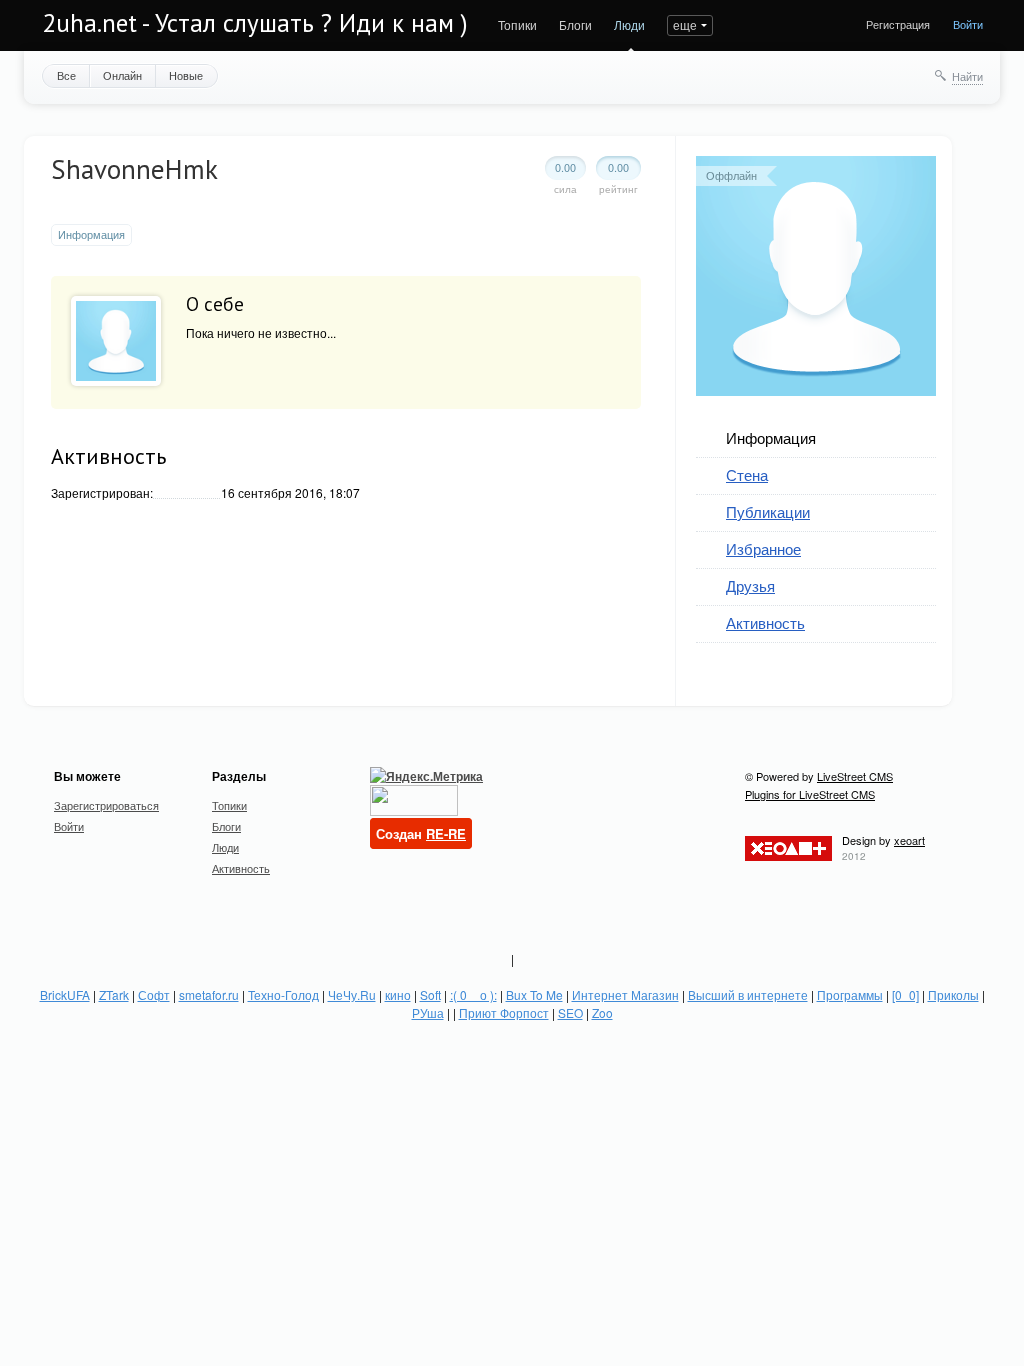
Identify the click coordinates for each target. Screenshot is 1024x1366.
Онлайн (122, 75)
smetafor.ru (209, 994)
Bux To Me (534, 994)
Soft (430, 994)
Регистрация (898, 24)
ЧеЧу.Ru (352, 994)
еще (685, 24)
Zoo (602, 1012)
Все (66, 75)
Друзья (750, 585)
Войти (968, 24)
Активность (765, 622)
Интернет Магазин (625, 994)
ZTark (114, 994)
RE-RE (446, 833)
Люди (629, 24)
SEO (570, 1012)
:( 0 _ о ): (473, 994)
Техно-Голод (283, 994)
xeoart (909, 840)
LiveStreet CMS (855, 776)
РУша (428, 1012)
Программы (850, 994)
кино (398, 994)
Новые (186, 75)
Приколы (953, 994)
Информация (771, 437)
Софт (154, 994)
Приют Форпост (504, 1012)
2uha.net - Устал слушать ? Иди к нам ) (255, 23)
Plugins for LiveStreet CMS (810, 794)
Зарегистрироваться (106, 805)
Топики (517, 24)
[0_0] (905, 994)
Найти (967, 76)
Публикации (768, 511)
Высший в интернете (748, 994)
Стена (747, 474)
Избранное (763, 548)
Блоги (575, 24)
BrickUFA (65, 994)
